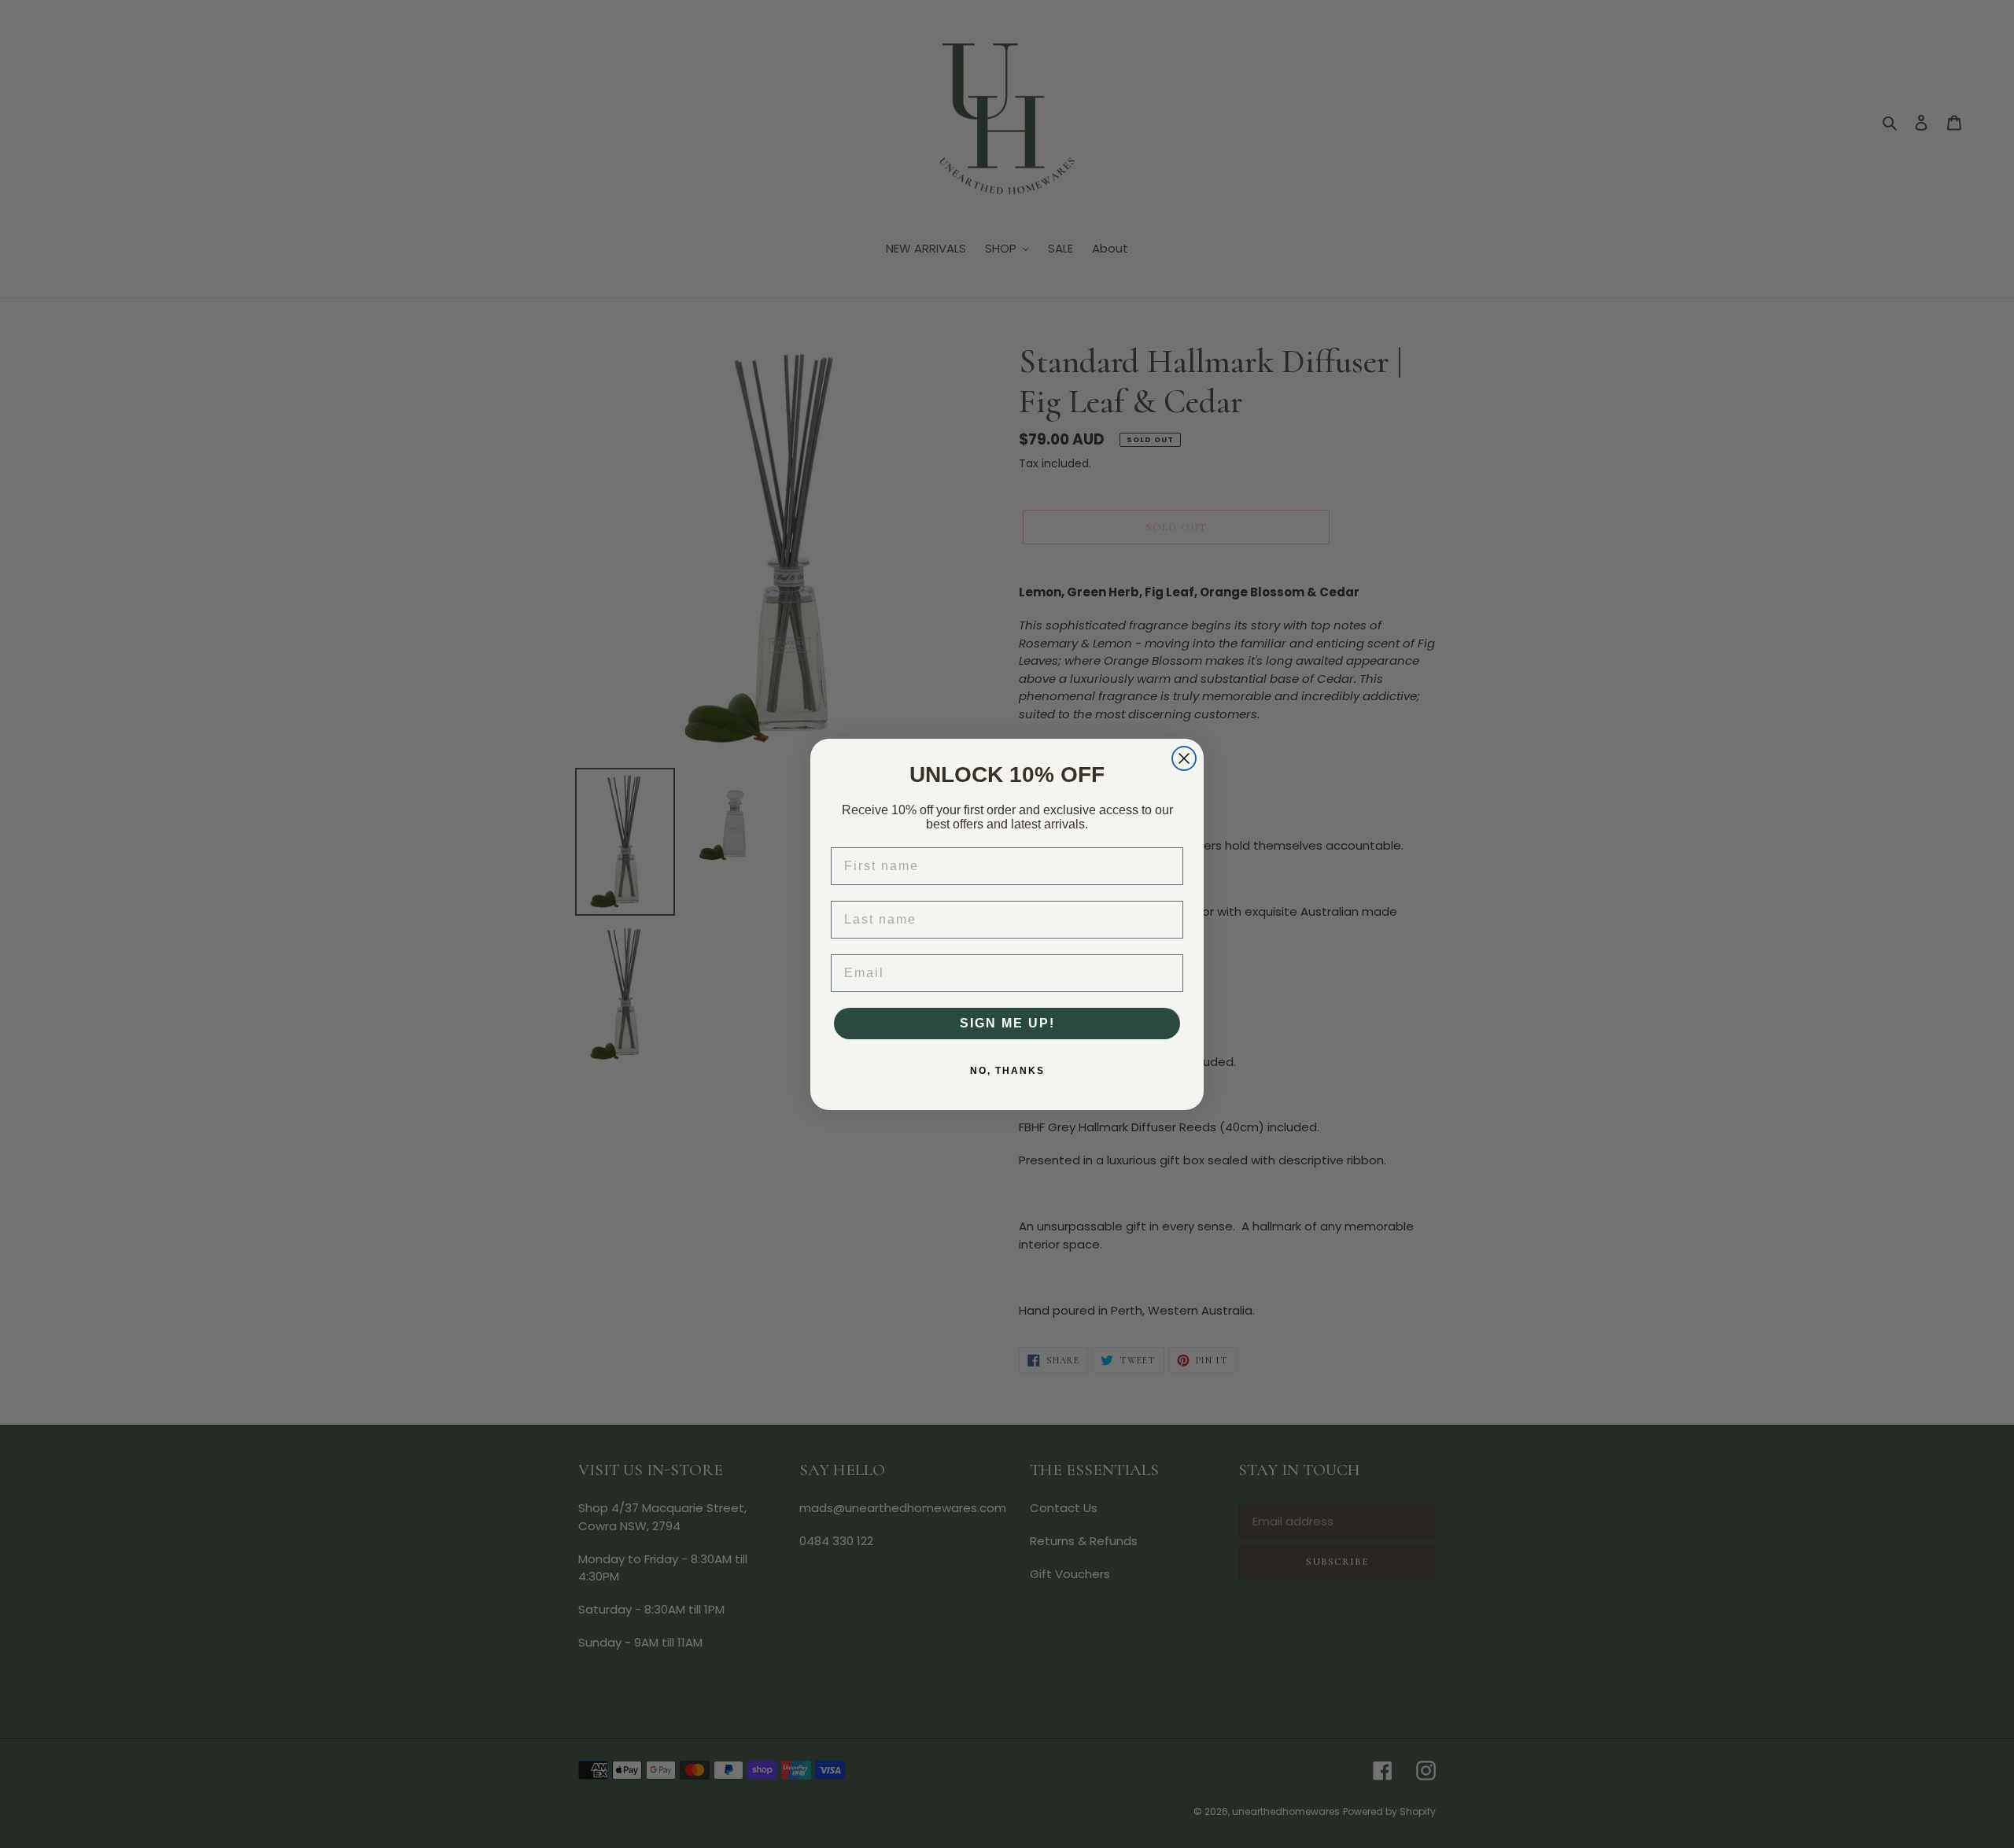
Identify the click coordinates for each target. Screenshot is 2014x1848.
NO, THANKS (1007, 1071)
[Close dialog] (1184, 758)
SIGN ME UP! (1007, 1023)
